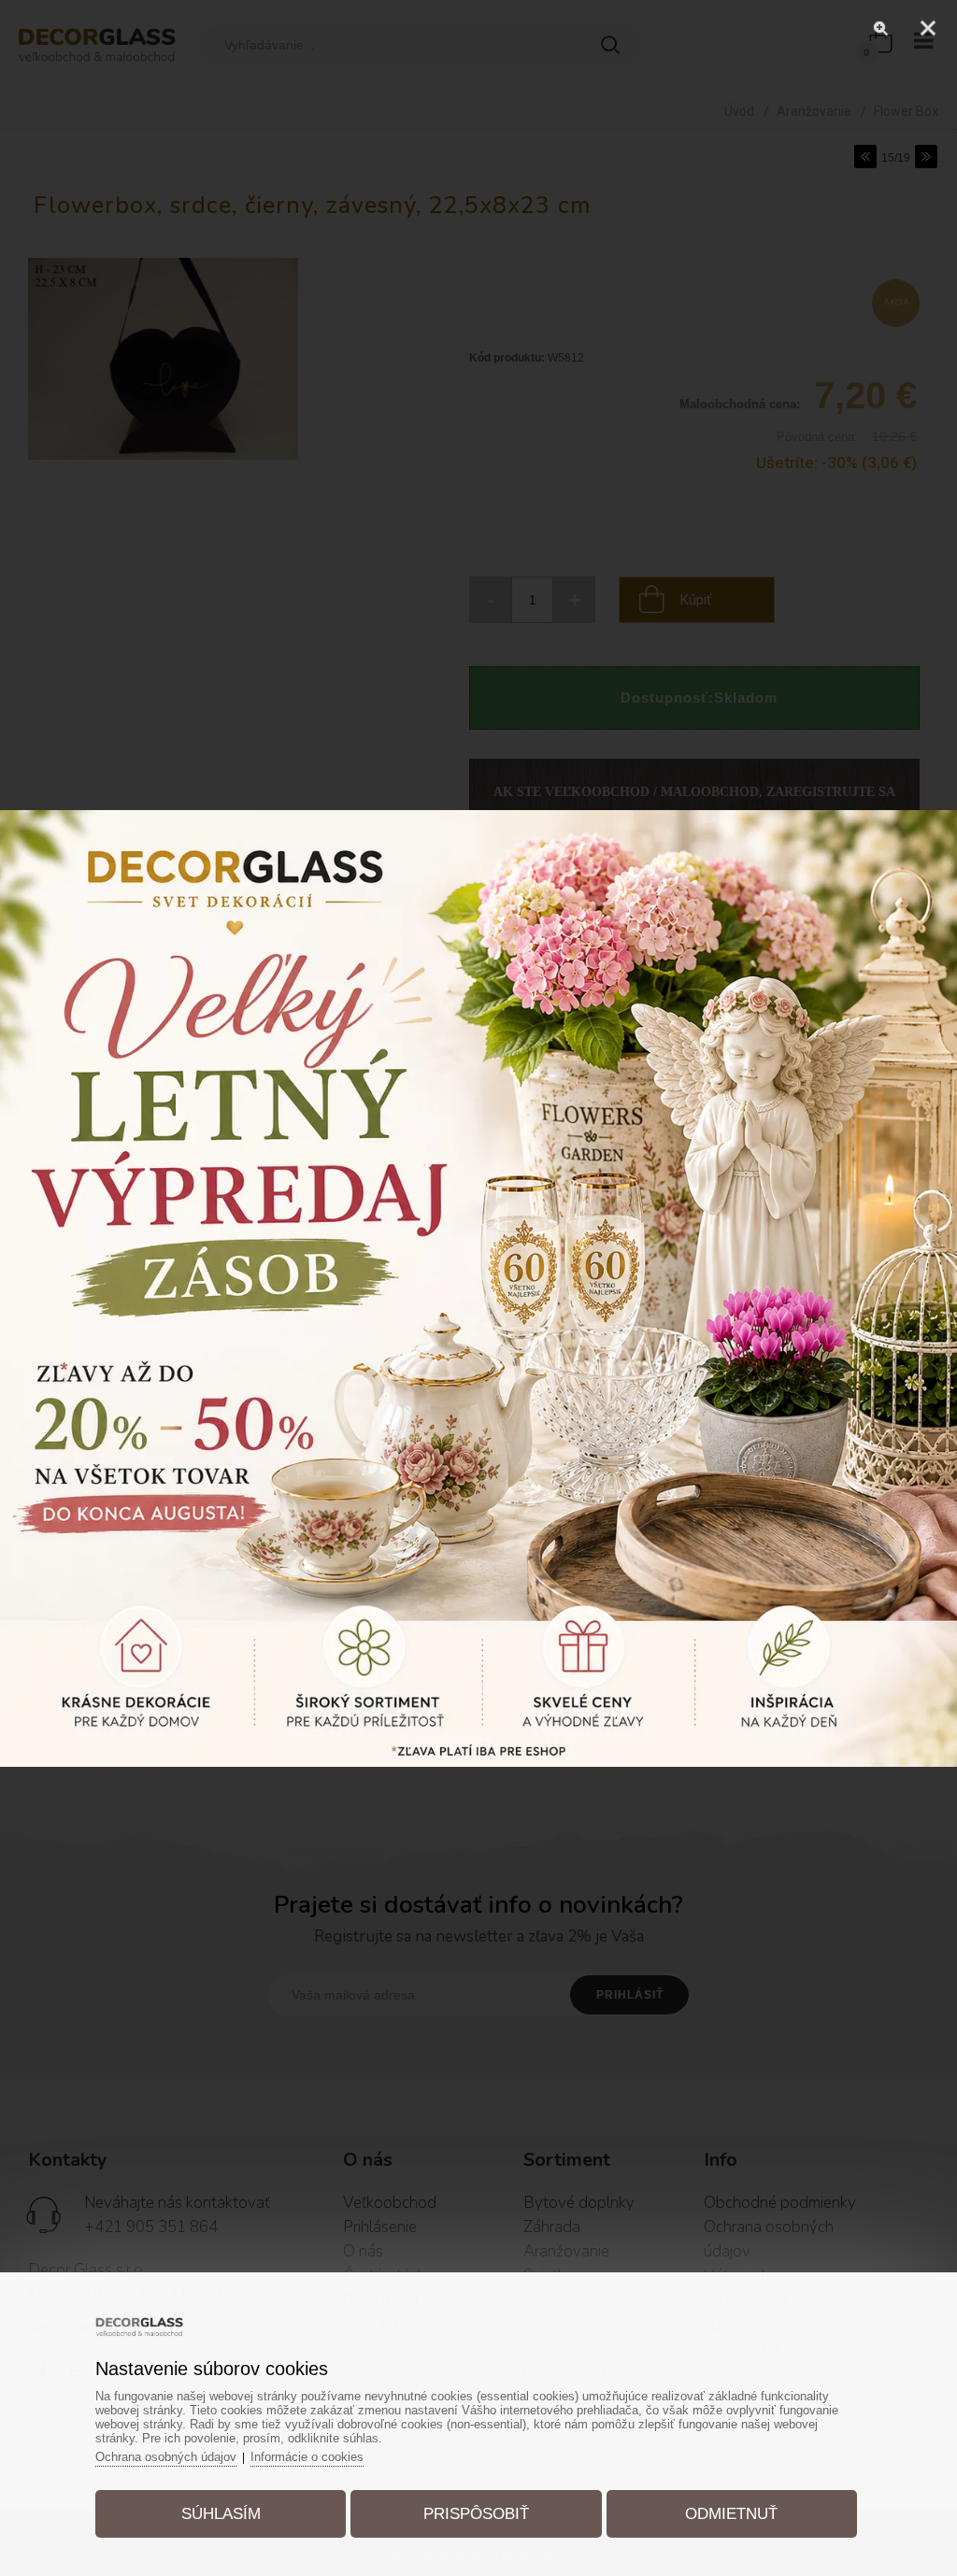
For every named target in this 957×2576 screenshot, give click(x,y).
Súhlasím (221, 2514)
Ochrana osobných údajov (166, 2457)
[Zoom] (881, 28)
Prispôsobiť (476, 2514)
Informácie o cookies (307, 2457)
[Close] (928, 28)
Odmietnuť (731, 2514)
